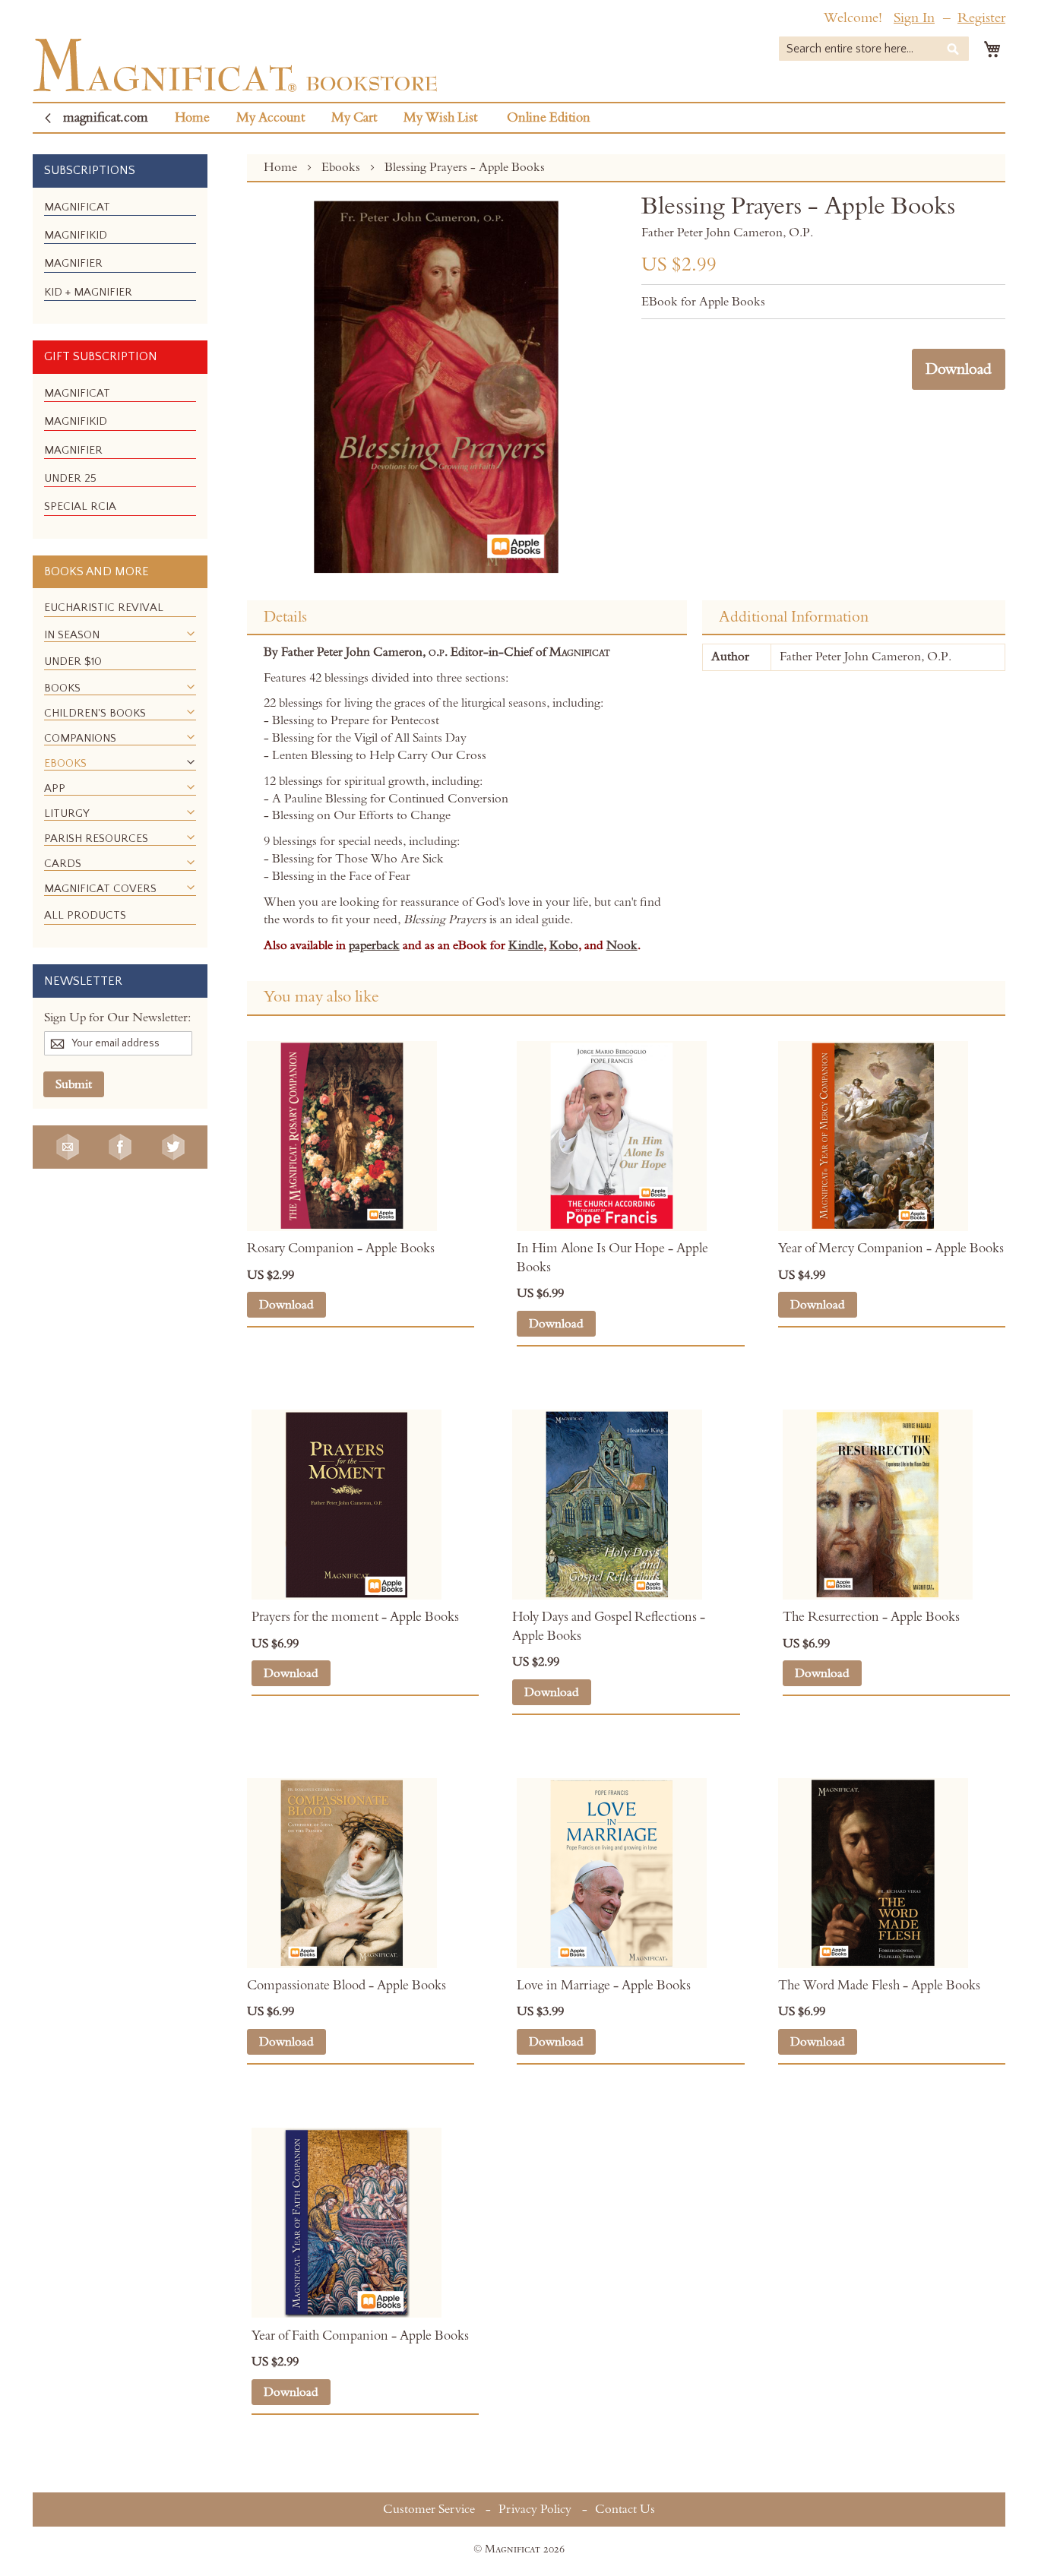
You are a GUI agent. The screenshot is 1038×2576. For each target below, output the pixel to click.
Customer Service (429, 2509)
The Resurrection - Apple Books (871, 1617)
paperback (374, 945)
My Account (271, 118)
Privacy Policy (535, 2509)
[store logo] (235, 65)
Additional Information (794, 617)
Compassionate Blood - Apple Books (347, 1986)
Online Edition (549, 118)
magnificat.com (106, 118)
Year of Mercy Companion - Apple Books (891, 1248)
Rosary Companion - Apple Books (341, 1248)
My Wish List (440, 118)
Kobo (564, 945)
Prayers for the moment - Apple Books (355, 1617)
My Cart (354, 118)
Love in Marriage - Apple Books (604, 1986)
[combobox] (874, 49)
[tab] (467, 618)
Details (285, 617)
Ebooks (342, 167)
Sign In (914, 18)
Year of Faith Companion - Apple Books (360, 2336)
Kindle (526, 945)
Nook (622, 945)
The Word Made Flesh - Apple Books (879, 1986)
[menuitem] (77, 207)
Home (192, 118)
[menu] (120, 256)
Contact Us (625, 2509)
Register (981, 18)
